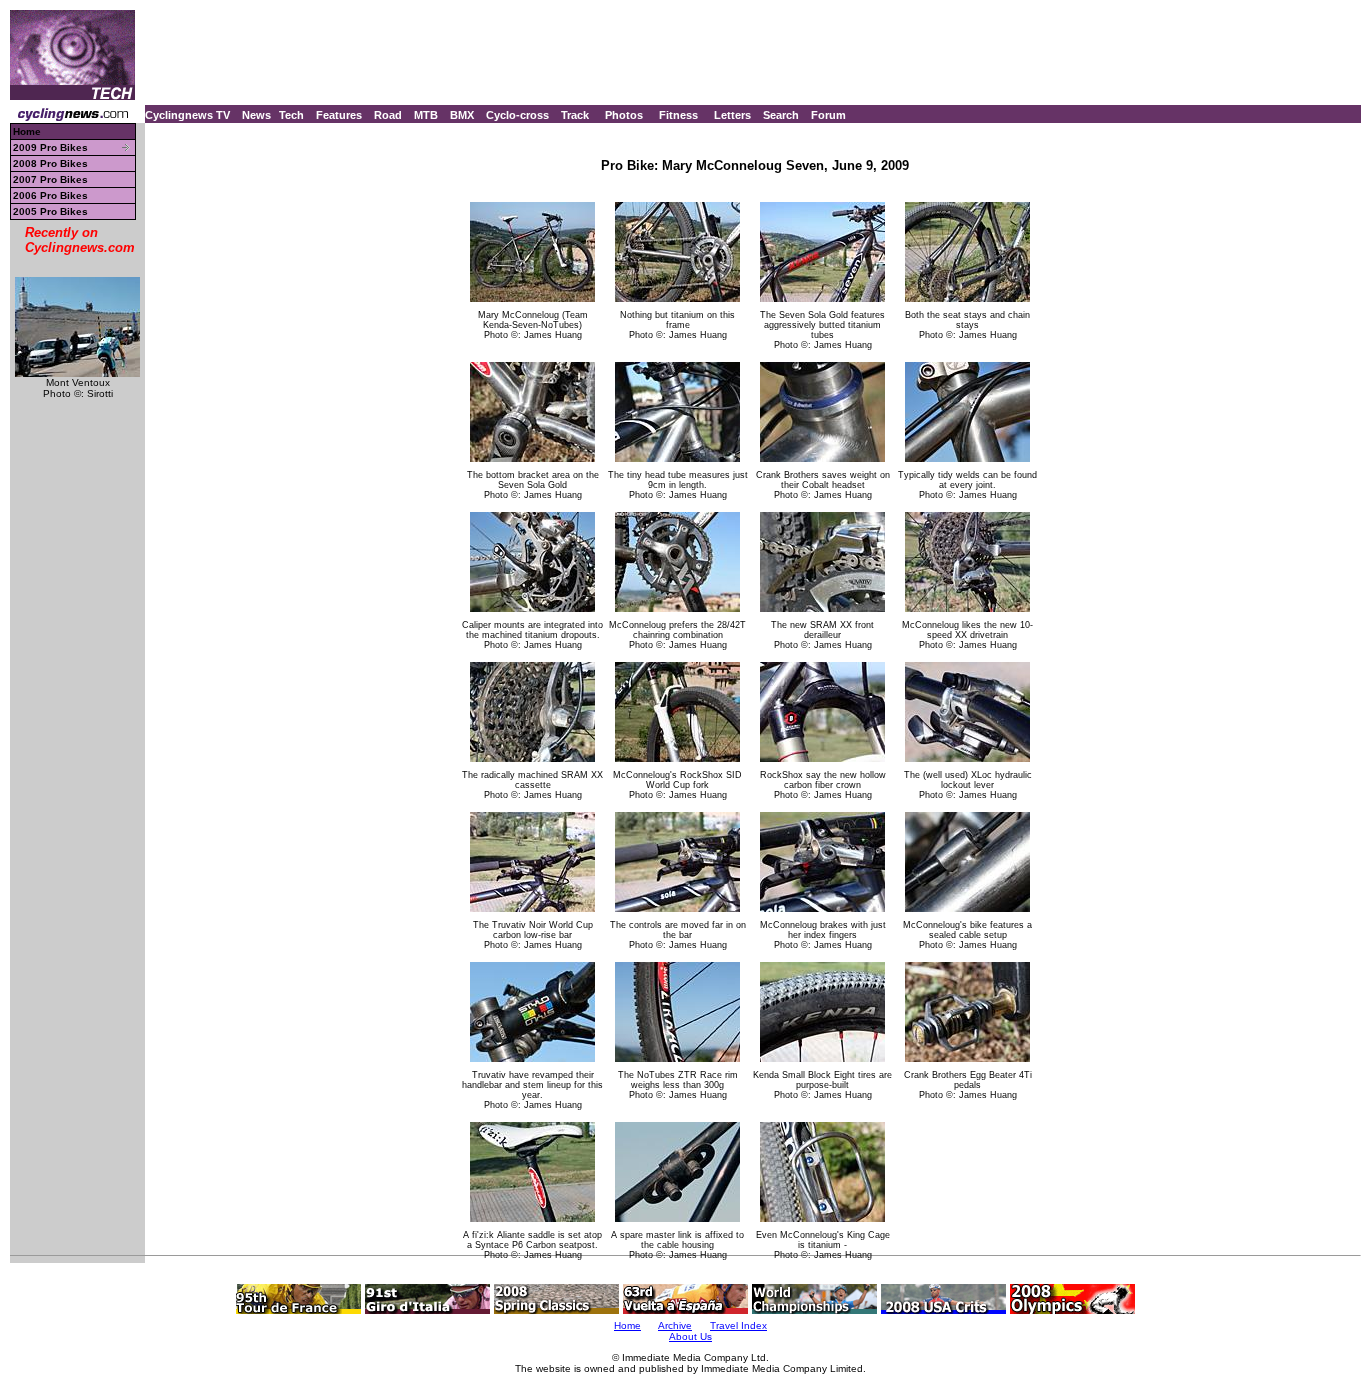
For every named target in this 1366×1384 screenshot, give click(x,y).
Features (339, 115)
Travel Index (738, 1325)
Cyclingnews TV (187, 115)
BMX (462, 115)
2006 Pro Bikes (50, 195)
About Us (690, 1336)
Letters (732, 115)
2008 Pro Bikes (50, 163)
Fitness (678, 115)
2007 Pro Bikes (50, 179)
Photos (624, 115)
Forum (828, 115)
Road (388, 115)
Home (27, 131)
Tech (291, 115)
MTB (426, 115)
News (256, 115)
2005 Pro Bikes (50, 211)
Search (781, 115)
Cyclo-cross (517, 115)
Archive (675, 1325)
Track (575, 115)
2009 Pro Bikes (50, 147)
